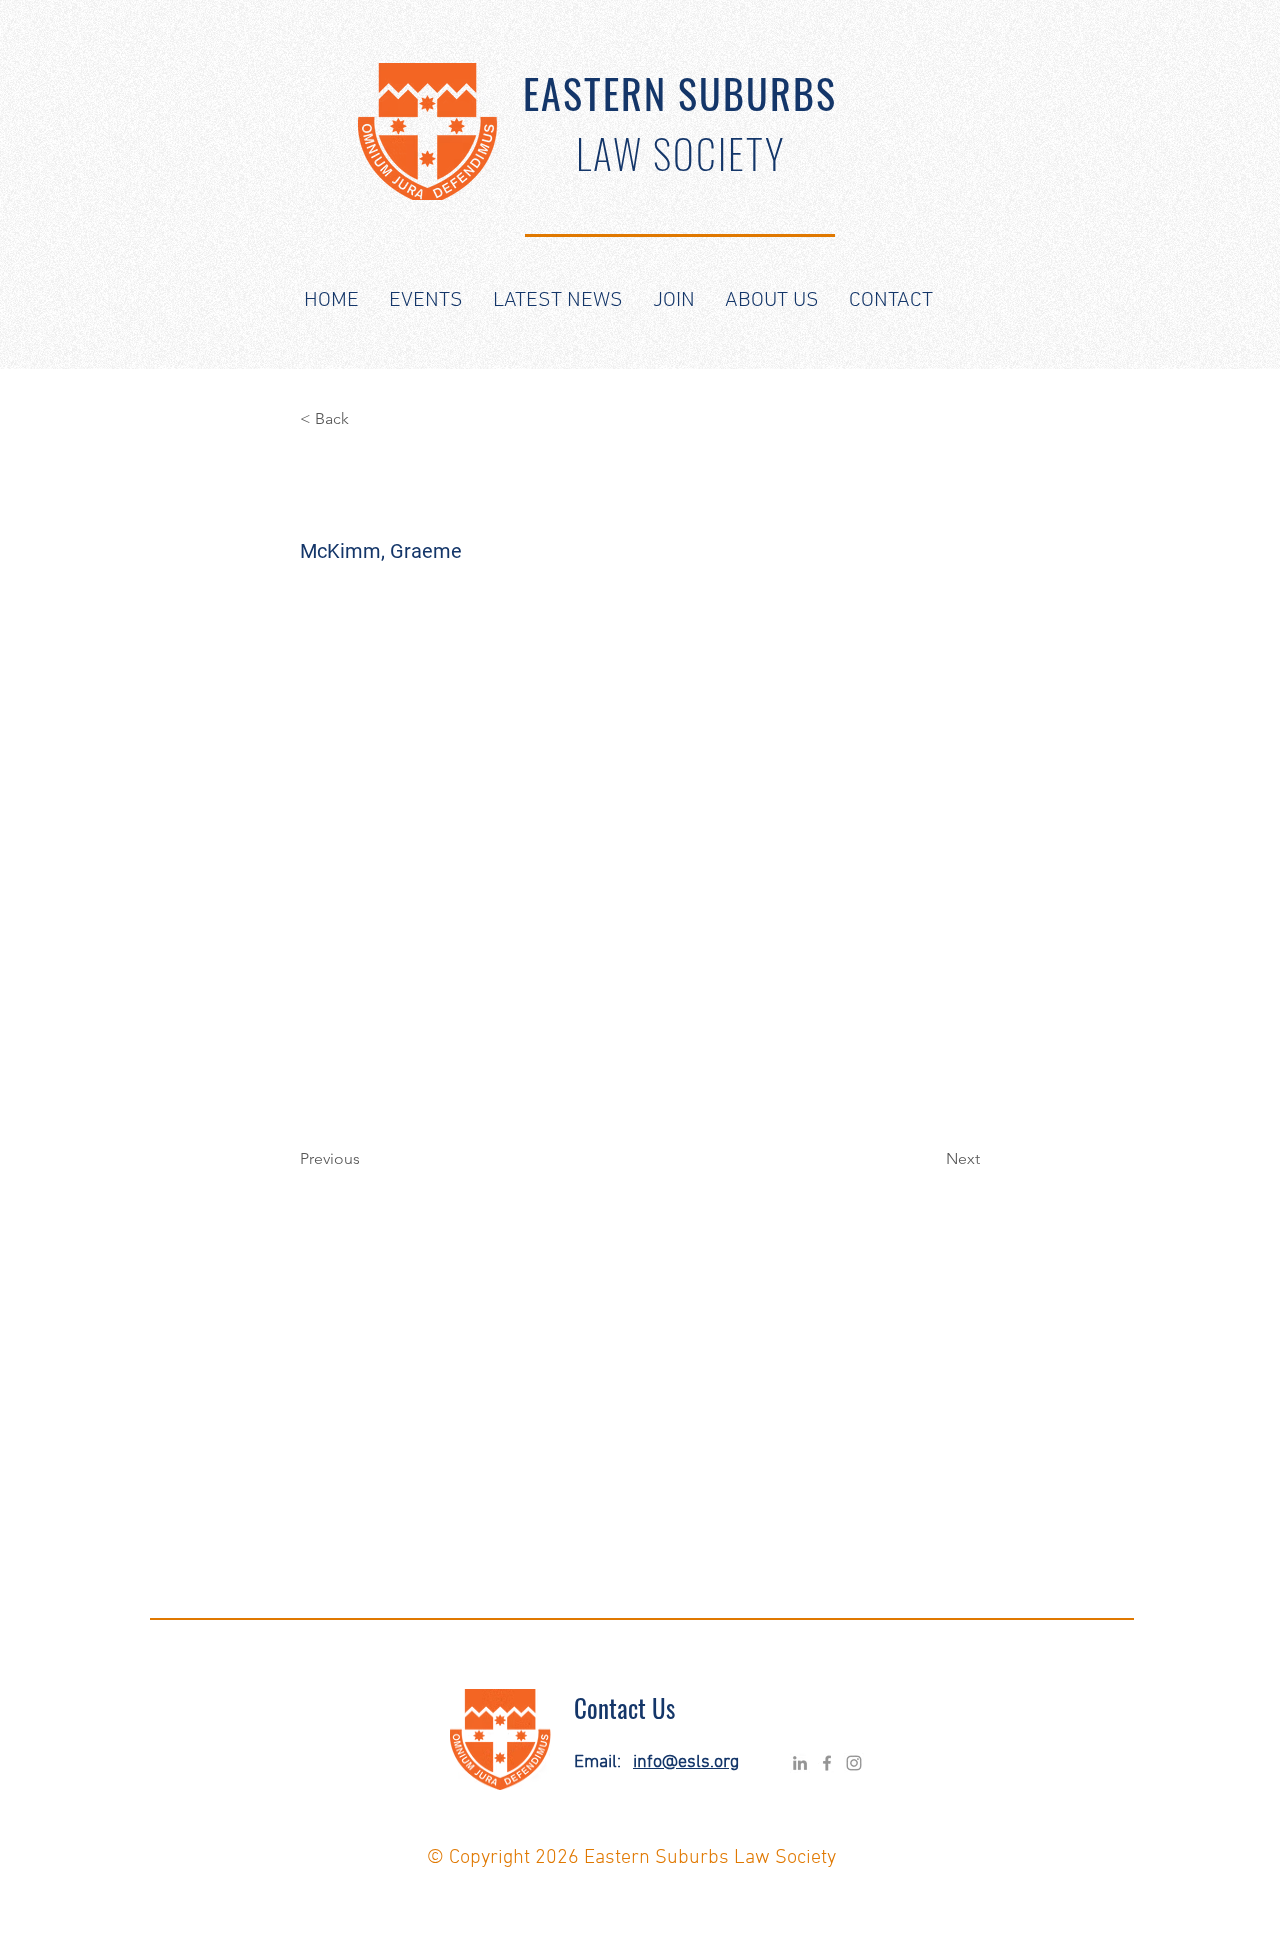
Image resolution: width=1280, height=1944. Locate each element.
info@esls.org (686, 1762)
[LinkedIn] (800, 1763)
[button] (426, 301)
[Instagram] (854, 1763)
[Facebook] (827, 1763)
